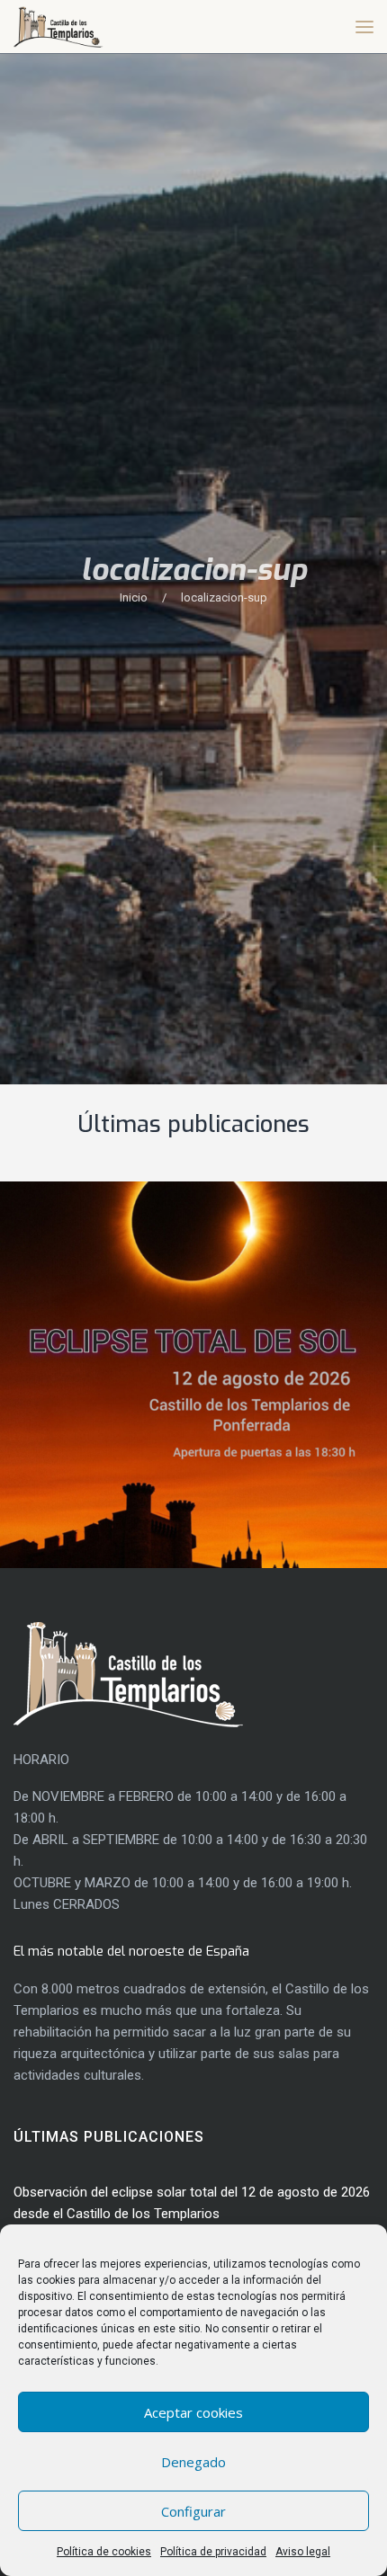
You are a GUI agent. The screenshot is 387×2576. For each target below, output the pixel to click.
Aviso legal (303, 2552)
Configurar (193, 2511)
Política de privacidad (213, 2552)
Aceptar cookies (193, 2412)
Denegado (193, 2462)
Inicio (134, 597)
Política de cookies (104, 2552)
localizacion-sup (224, 597)
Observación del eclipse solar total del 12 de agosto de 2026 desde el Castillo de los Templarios (190, 1366)
